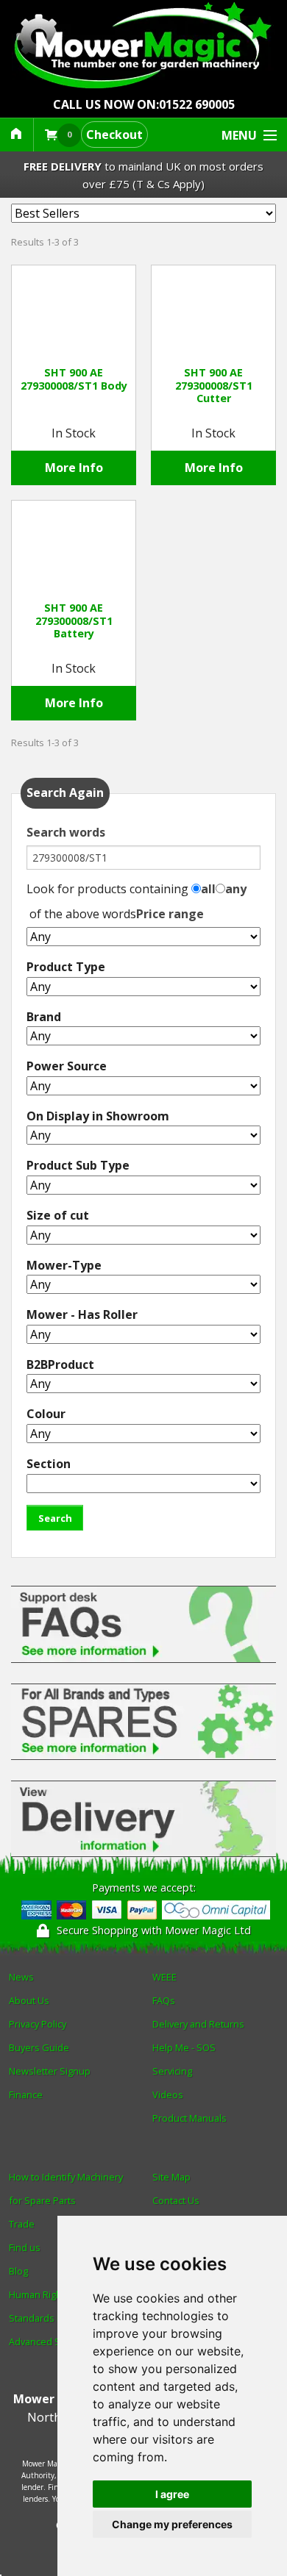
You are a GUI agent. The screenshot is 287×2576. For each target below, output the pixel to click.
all (208, 889)
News (21, 1977)
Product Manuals (189, 2118)
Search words (66, 832)
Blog (18, 2271)
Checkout (114, 135)
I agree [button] (172, 2494)
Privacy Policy (38, 2024)
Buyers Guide (39, 2047)
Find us (25, 2247)
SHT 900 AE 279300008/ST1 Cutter (214, 385)
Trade (22, 2224)
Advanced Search (47, 2341)
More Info (74, 468)
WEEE (164, 1977)
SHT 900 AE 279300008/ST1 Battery (74, 620)
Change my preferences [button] (172, 2524)
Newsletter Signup (50, 2071)
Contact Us (176, 2200)
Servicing (172, 2071)
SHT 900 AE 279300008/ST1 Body (74, 379)
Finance (26, 2094)
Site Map (171, 2177)
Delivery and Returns (198, 2024)
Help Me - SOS (184, 2047)
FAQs (164, 2000)
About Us (29, 2000)
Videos (168, 2094)
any (236, 889)
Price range (170, 914)
